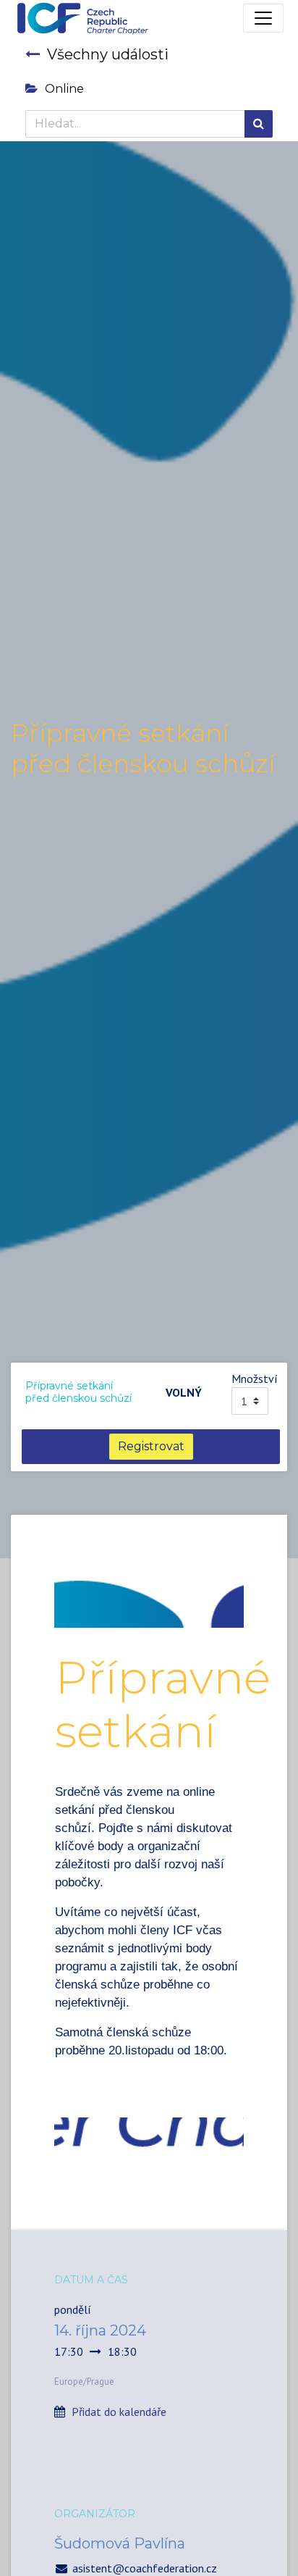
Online (64, 89)
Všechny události (108, 54)
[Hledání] (259, 124)
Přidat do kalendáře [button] (119, 2412)
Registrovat (151, 1446)
